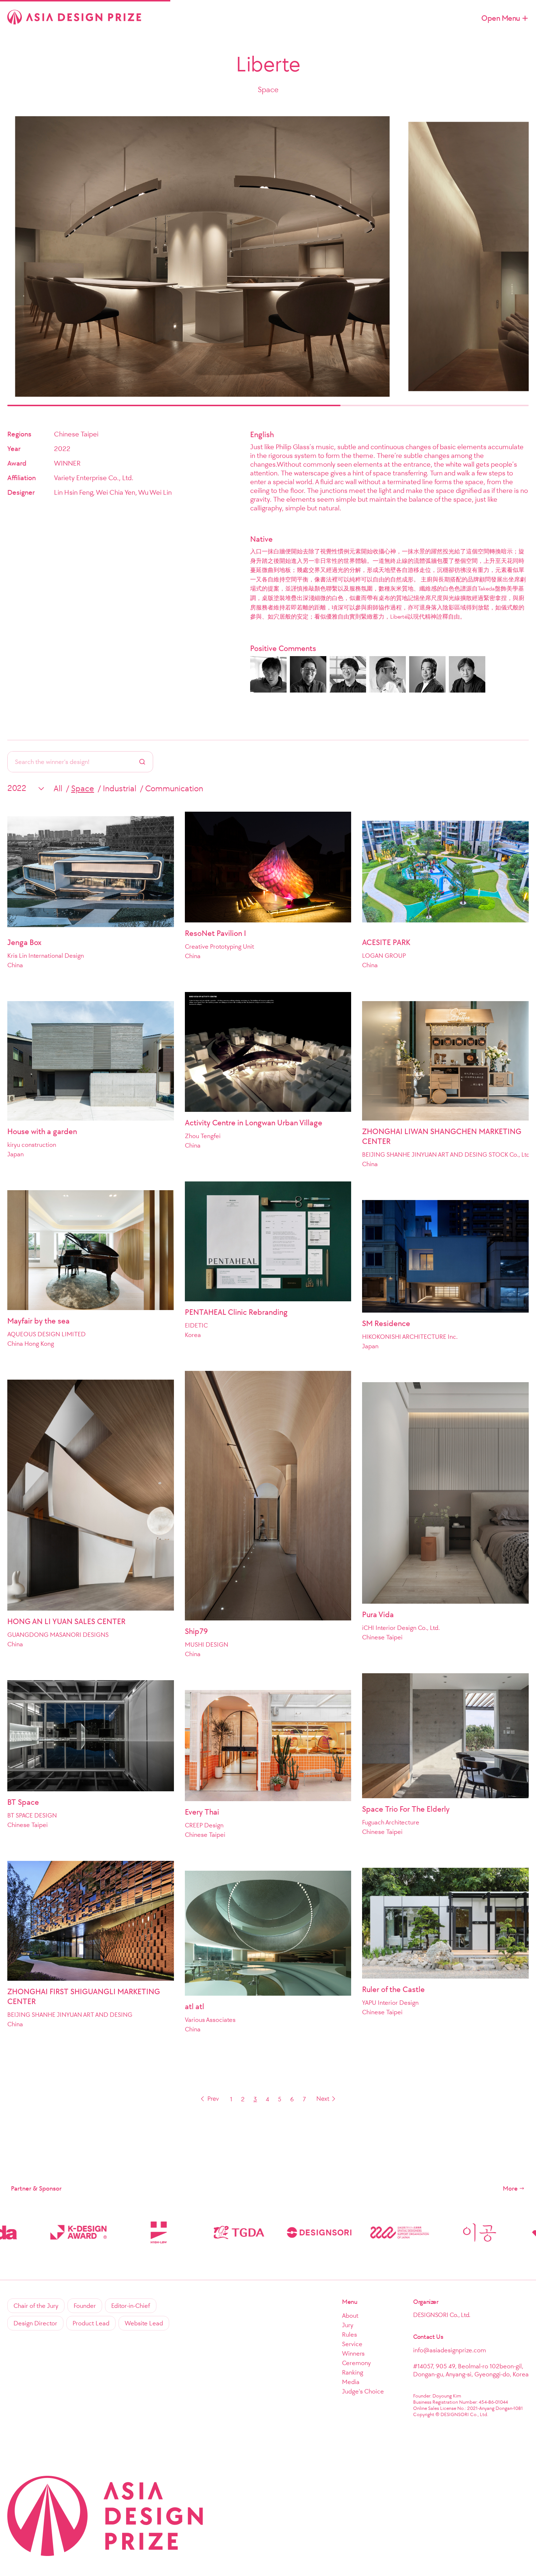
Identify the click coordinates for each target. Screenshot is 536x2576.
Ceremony (356, 2363)
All (58, 788)
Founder (85, 2306)
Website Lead (144, 2323)
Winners (353, 2353)
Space (83, 788)
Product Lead (91, 2323)
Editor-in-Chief (131, 2306)
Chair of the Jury (36, 2306)
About (350, 2316)
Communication (174, 788)
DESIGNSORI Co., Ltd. (442, 2315)
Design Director (35, 2323)
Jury (348, 2325)
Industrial (120, 788)
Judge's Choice (363, 2391)
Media (351, 2382)
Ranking (353, 2372)
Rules (349, 2334)
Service (352, 2344)
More (510, 2188)
